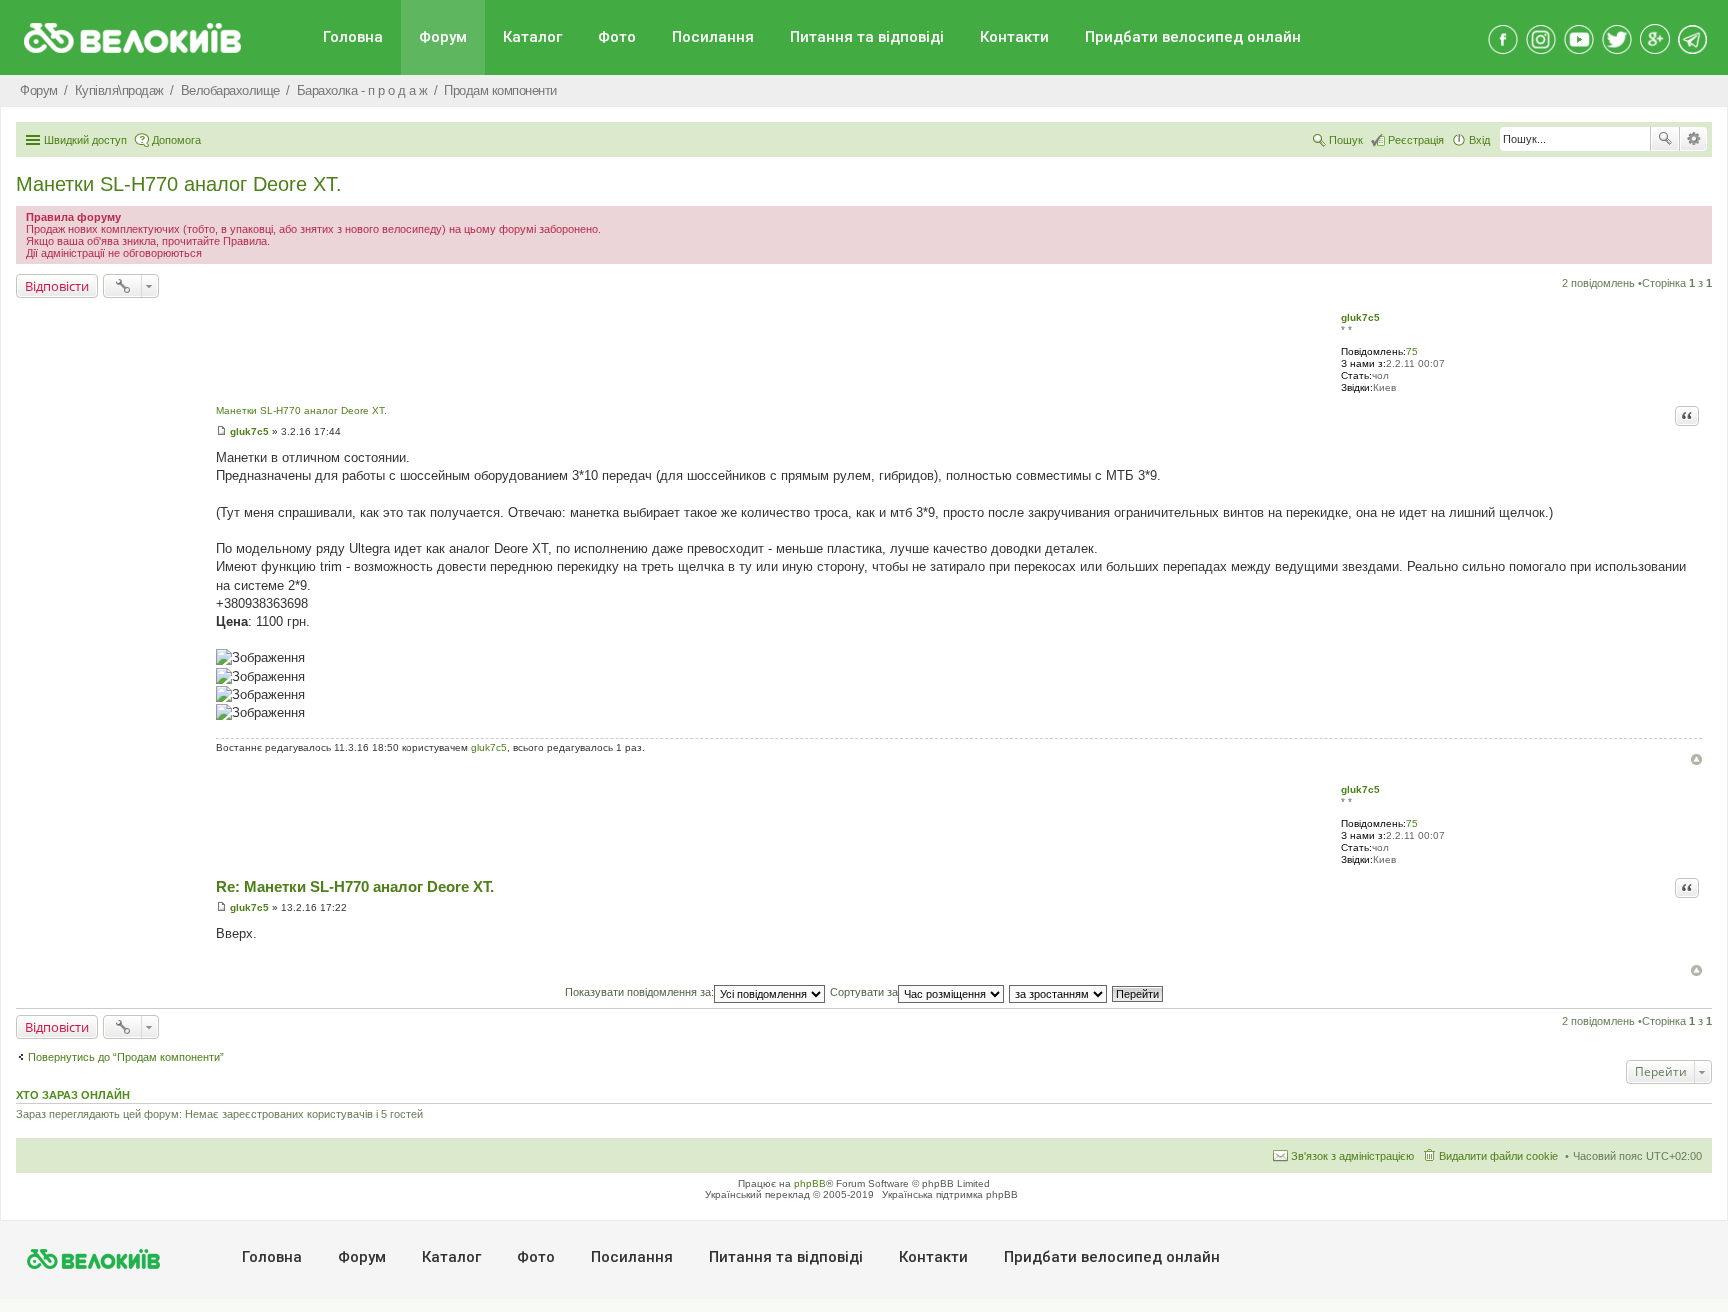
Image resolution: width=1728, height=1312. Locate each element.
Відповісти (57, 286)
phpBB (810, 1183)
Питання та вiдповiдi (867, 37)
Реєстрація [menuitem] (1416, 140)
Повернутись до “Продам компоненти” (126, 1057)
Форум (443, 37)
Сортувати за (864, 992)
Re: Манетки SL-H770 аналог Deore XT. (355, 886)
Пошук (1665, 139)
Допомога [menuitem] (176, 140)
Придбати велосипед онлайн (1193, 37)
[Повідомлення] (221, 431)
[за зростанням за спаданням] (1059, 992)
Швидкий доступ (85, 140)
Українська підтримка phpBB (950, 1194)
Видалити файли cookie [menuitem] (1498, 1156)
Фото (617, 37)
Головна (353, 37)
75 (1412, 351)
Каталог (532, 37)
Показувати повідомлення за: (639, 992)
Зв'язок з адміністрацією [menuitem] (1352, 1156)
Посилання (713, 37)
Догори (1696, 759)
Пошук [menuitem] (1346, 140)
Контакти (1014, 37)
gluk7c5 (1360, 317)
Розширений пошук (1693, 139)
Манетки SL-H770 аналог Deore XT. (179, 184)
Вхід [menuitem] (1479, 140)
